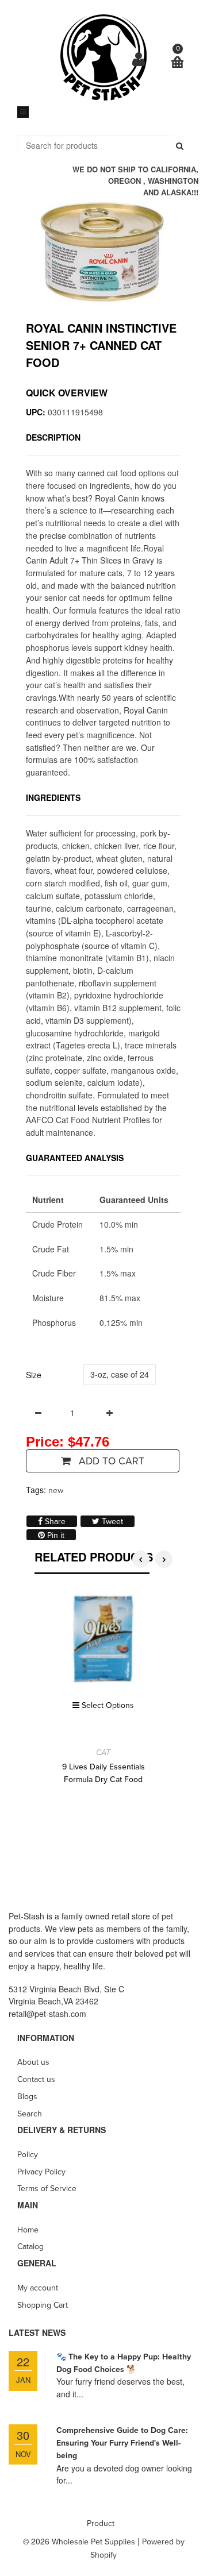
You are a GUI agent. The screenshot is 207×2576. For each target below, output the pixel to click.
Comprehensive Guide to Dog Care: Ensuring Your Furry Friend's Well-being (122, 2443)
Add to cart (110, 1461)
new (56, 1491)
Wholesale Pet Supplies (93, 2542)
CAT (103, 1752)
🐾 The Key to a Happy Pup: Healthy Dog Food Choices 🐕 (124, 2363)
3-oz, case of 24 (120, 1374)
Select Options (107, 1705)
